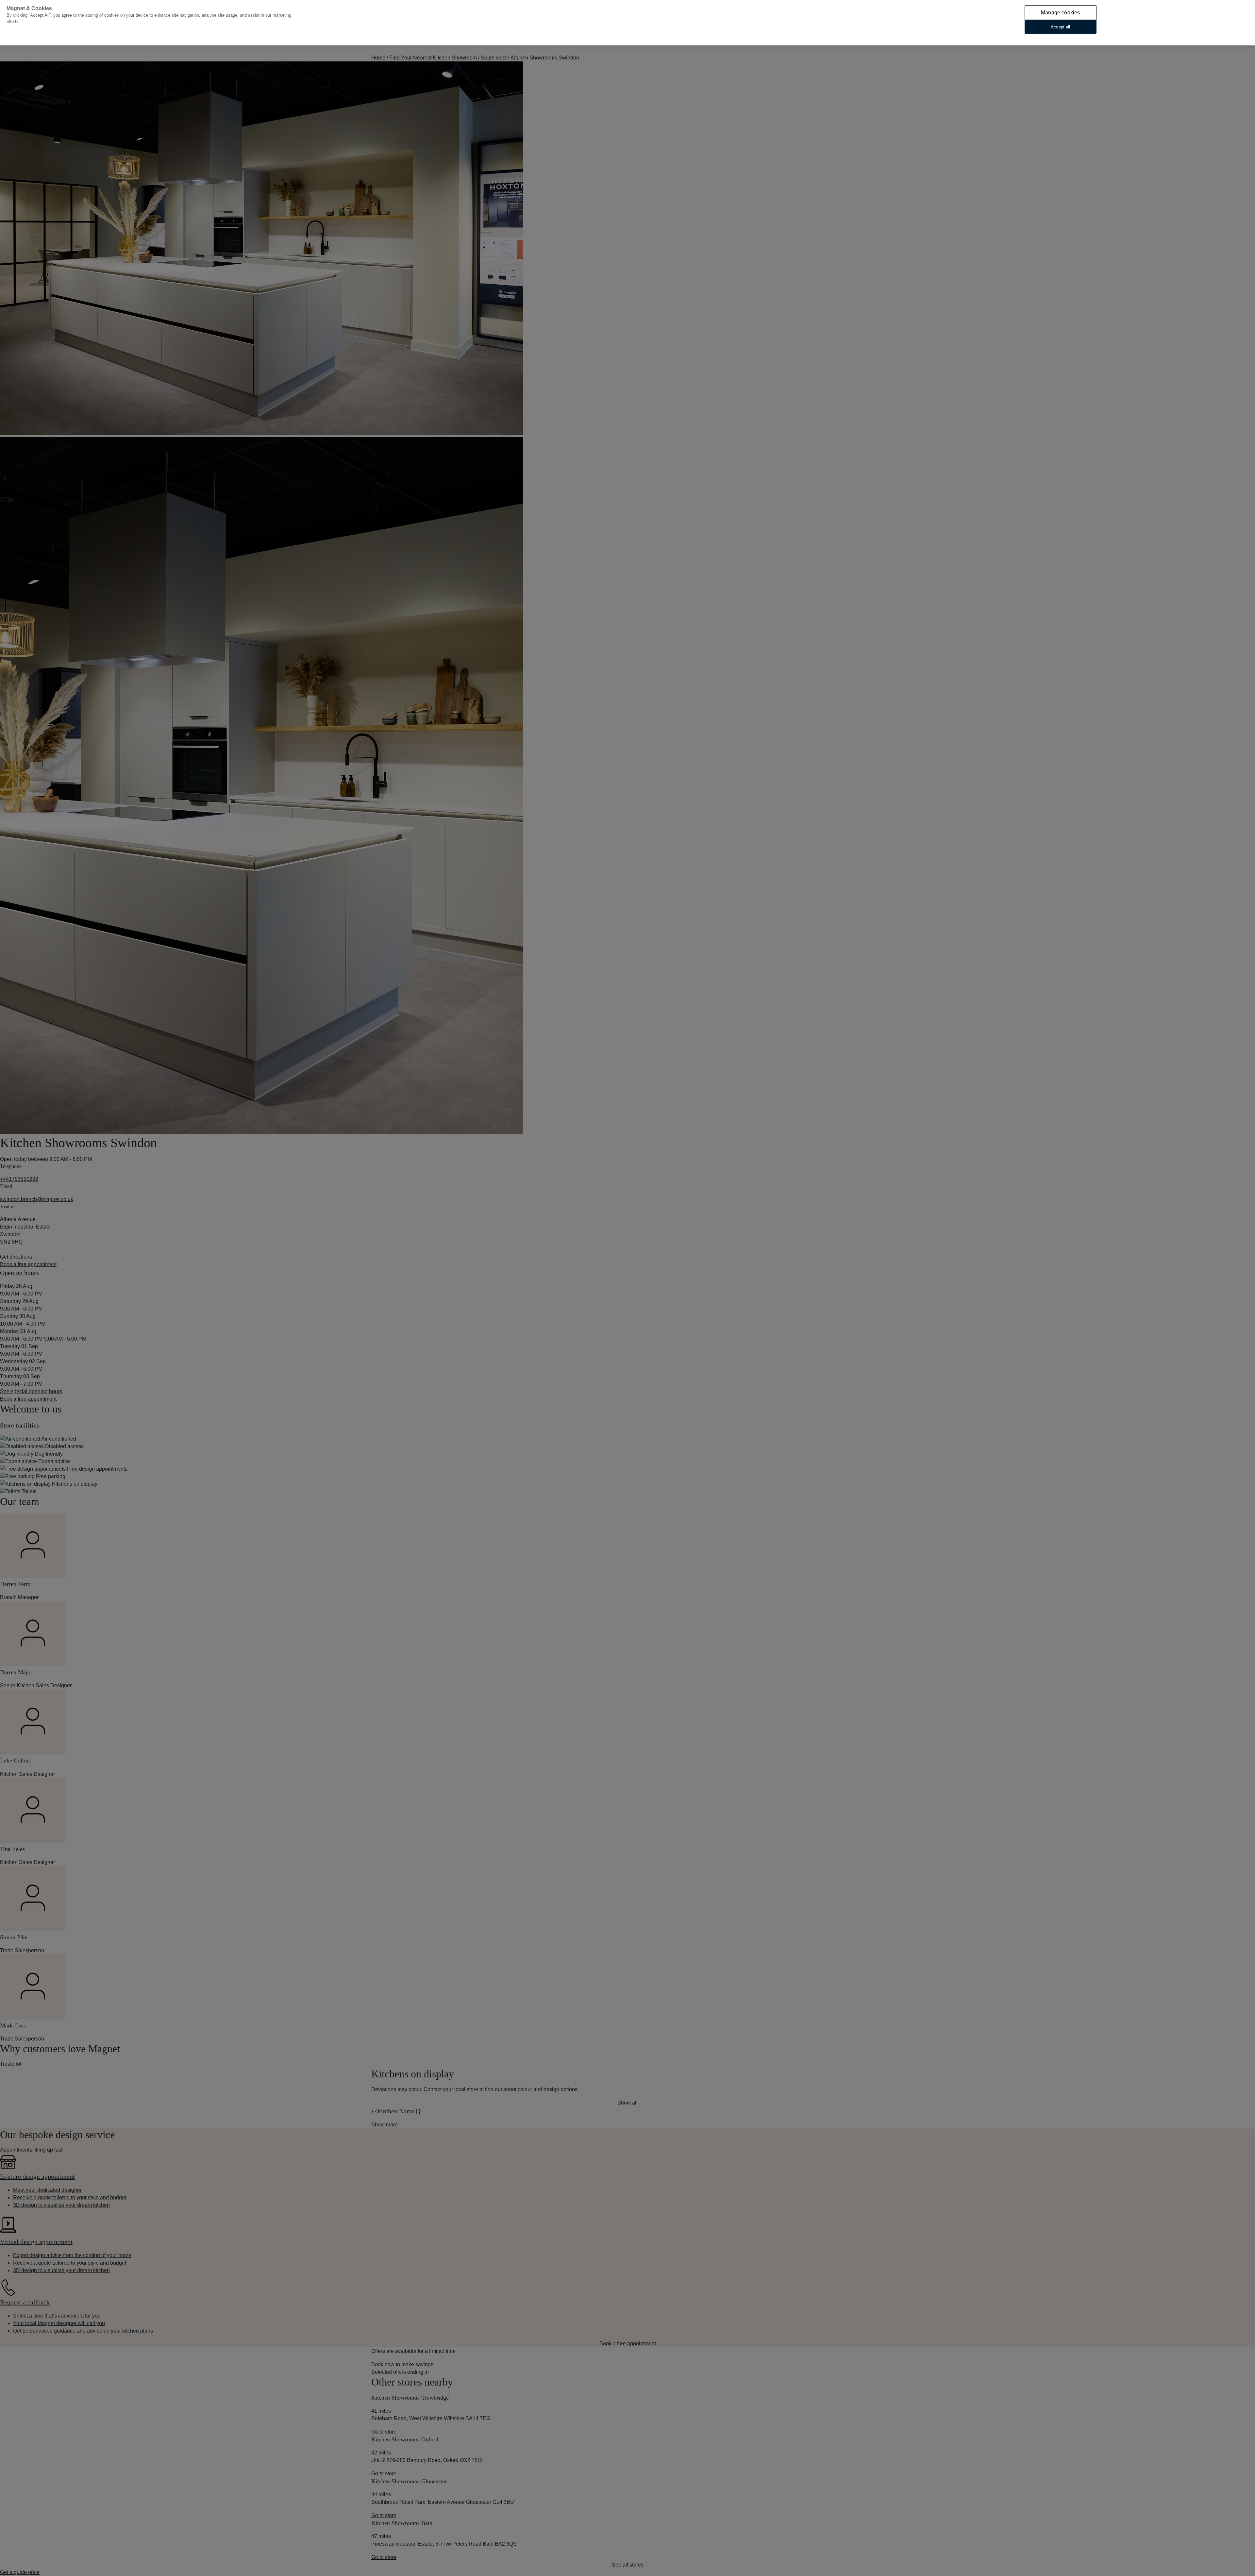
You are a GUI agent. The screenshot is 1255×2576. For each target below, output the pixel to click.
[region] (627, 23)
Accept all (1060, 27)
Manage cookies (1060, 13)
